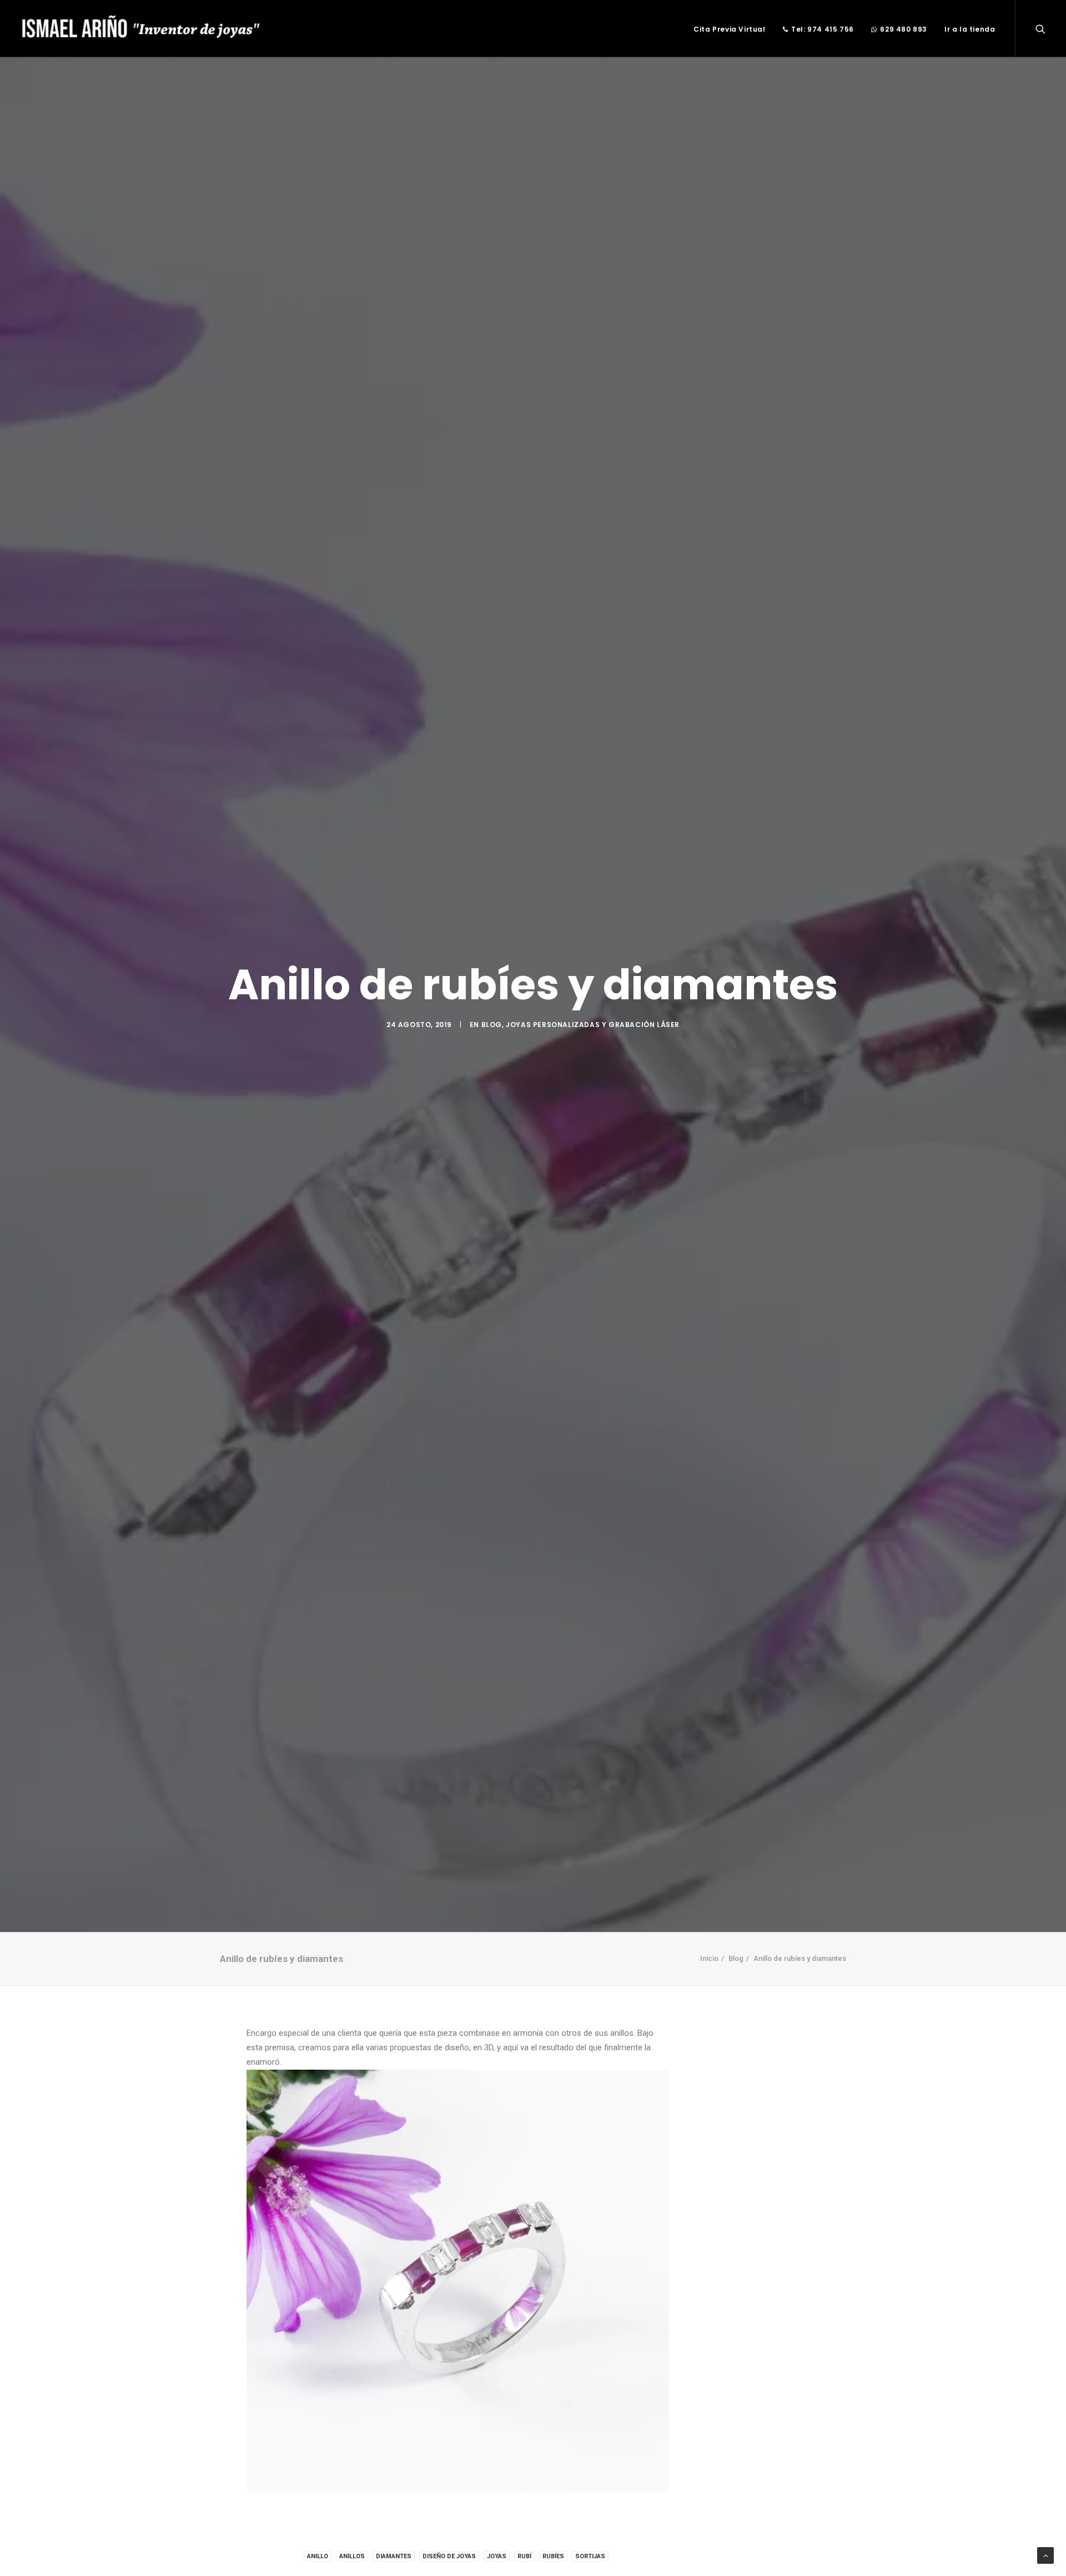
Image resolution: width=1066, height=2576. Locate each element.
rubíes (553, 2556)
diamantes (394, 2556)
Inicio (709, 1958)
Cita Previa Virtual (729, 29)
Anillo (318, 2556)
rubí (524, 2556)
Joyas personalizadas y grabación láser (593, 1025)
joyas (497, 2556)
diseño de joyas (449, 2556)
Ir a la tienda (970, 29)
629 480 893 (904, 29)
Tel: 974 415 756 (823, 29)
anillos (352, 2556)
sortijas (590, 2556)
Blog (492, 1025)
